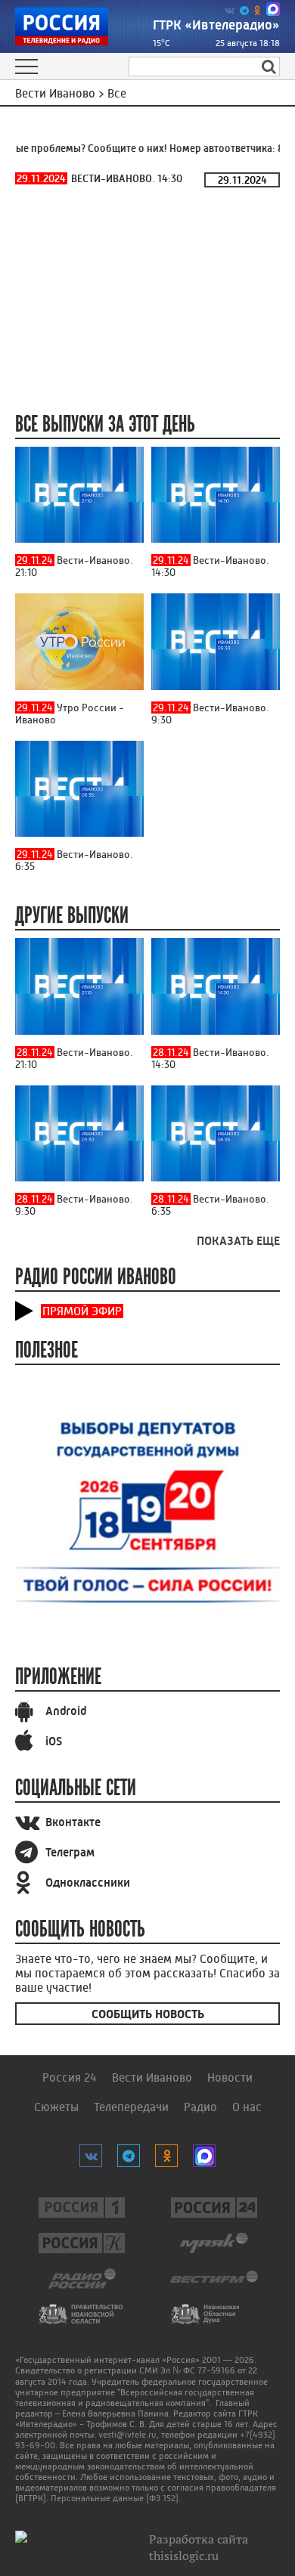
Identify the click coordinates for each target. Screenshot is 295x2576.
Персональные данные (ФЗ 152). (116, 2498)
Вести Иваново (152, 2078)
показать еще (238, 1241)
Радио (200, 2107)
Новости (230, 2078)
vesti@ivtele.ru (127, 2435)
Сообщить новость (148, 2014)
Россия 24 (70, 2078)
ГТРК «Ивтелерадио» (216, 25)
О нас (247, 2107)
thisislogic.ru (184, 2556)
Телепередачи (131, 2107)
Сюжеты (56, 2107)
